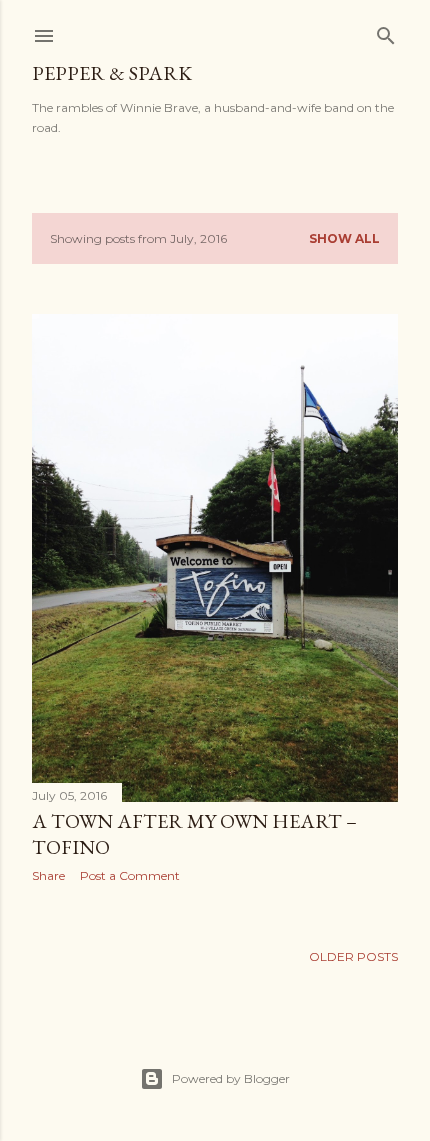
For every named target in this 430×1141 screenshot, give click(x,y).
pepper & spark (112, 73)
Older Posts (353, 956)
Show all (344, 238)
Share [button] (48, 875)
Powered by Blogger (231, 1078)
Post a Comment (130, 875)
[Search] (386, 31)
